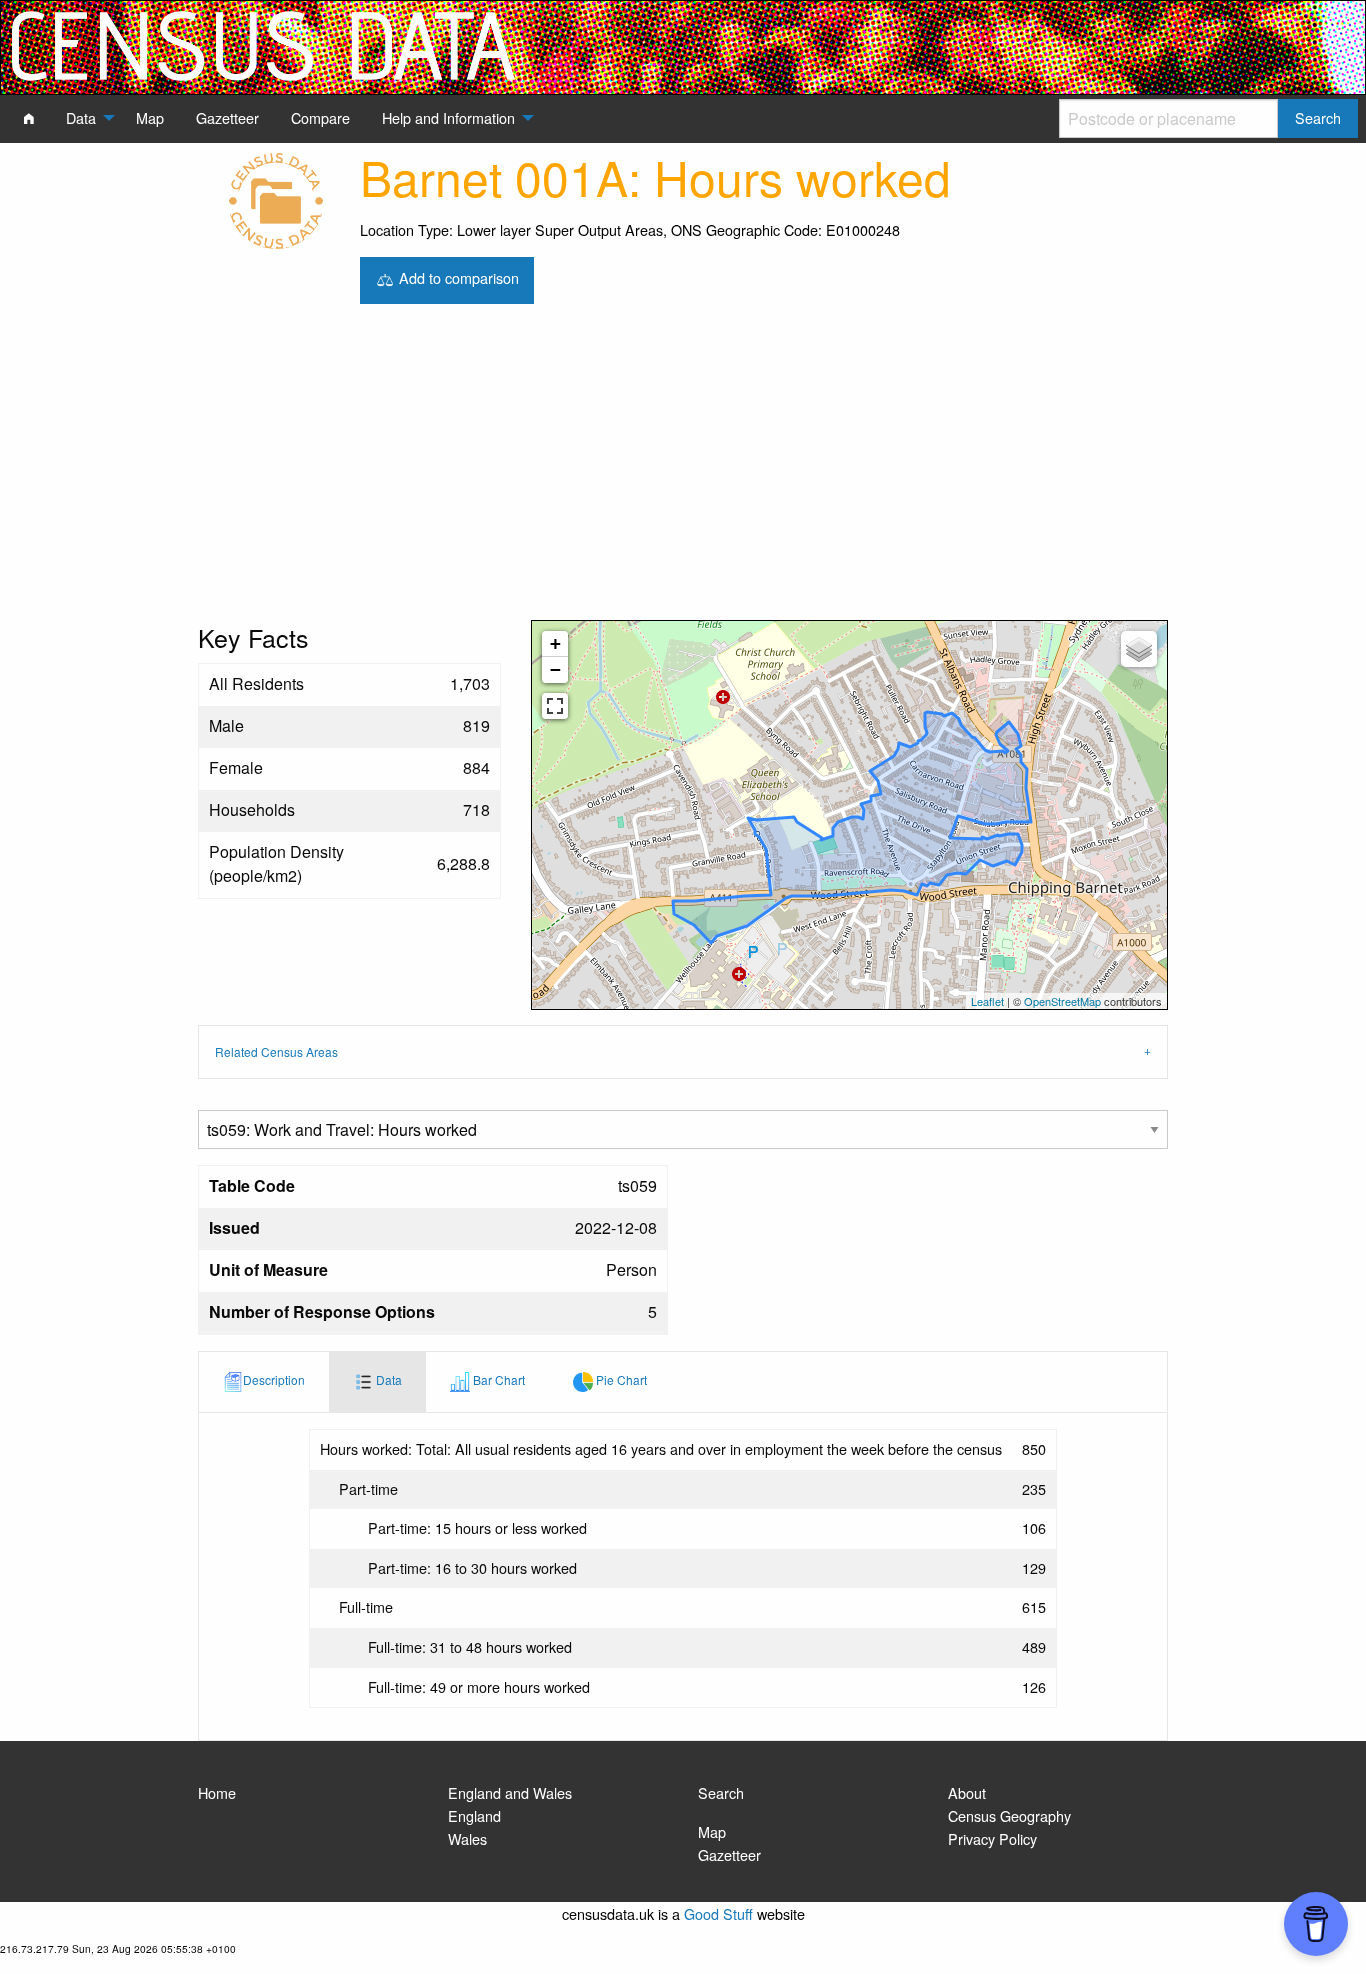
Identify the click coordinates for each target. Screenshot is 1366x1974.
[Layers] (1139, 649)
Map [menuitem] (150, 117)
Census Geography (1009, 1815)
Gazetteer (729, 1854)
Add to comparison (457, 277)
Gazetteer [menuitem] (227, 117)
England (474, 1815)
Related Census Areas (276, 1051)
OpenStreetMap (1062, 1001)
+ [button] (555, 643)
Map (712, 1831)
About (967, 1792)
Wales (467, 1838)
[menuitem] (29, 118)
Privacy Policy (992, 1838)
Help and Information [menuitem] (448, 117)
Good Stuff (718, 1913)
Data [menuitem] (81, 117)
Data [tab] (387, 1379)
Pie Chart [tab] (620, 1379)
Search (721, 1792)
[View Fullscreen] (555, 706)
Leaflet (987, 1001)
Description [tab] (274, 1379)
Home (217, 1792)
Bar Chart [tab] (497, 1379)
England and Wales (510, 1792)
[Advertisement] (683, 470)
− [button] (555, 669)
